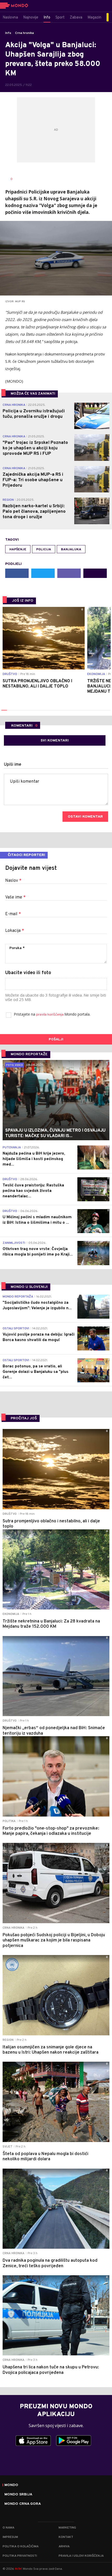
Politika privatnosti (20, 2556)
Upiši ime (13, 765)
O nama (8, 2528)
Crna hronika (24, 33)
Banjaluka (71, 550)
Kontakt (66, 2537)
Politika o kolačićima (21, 2547)
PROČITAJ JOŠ (24, 1418)
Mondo (11, 2485)
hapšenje (18, 550)
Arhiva (64, 2547)
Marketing (67, 2528)
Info (8, 33)
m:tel (18, 2569)
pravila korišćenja (50, 1015)
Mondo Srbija (18, 2495)
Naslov (13, 881)
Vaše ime (15, 897)
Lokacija (15, 931)
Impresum (10, 2537)
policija (44, 550)
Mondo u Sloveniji (29, 1287)
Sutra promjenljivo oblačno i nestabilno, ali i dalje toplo (37, 684)
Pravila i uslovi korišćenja (81, 2556)
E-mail (13, 914)
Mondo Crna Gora (23, 2504)
